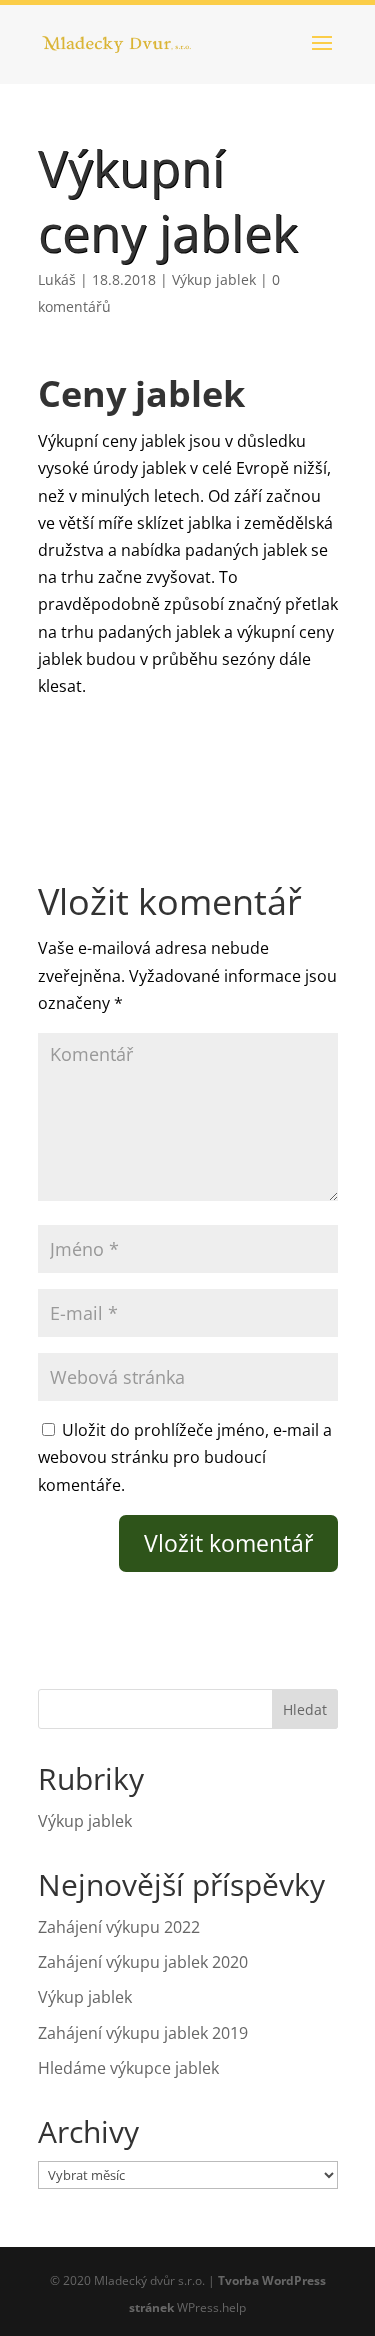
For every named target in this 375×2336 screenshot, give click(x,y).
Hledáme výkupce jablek (128, 2068)
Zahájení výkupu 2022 (119, 1927)
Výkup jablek (214, 279)
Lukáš (57, 279)
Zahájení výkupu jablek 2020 (143, 1962)
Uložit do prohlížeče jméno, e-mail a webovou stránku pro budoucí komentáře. (185, 1457)
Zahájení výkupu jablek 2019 (143, 2033)
